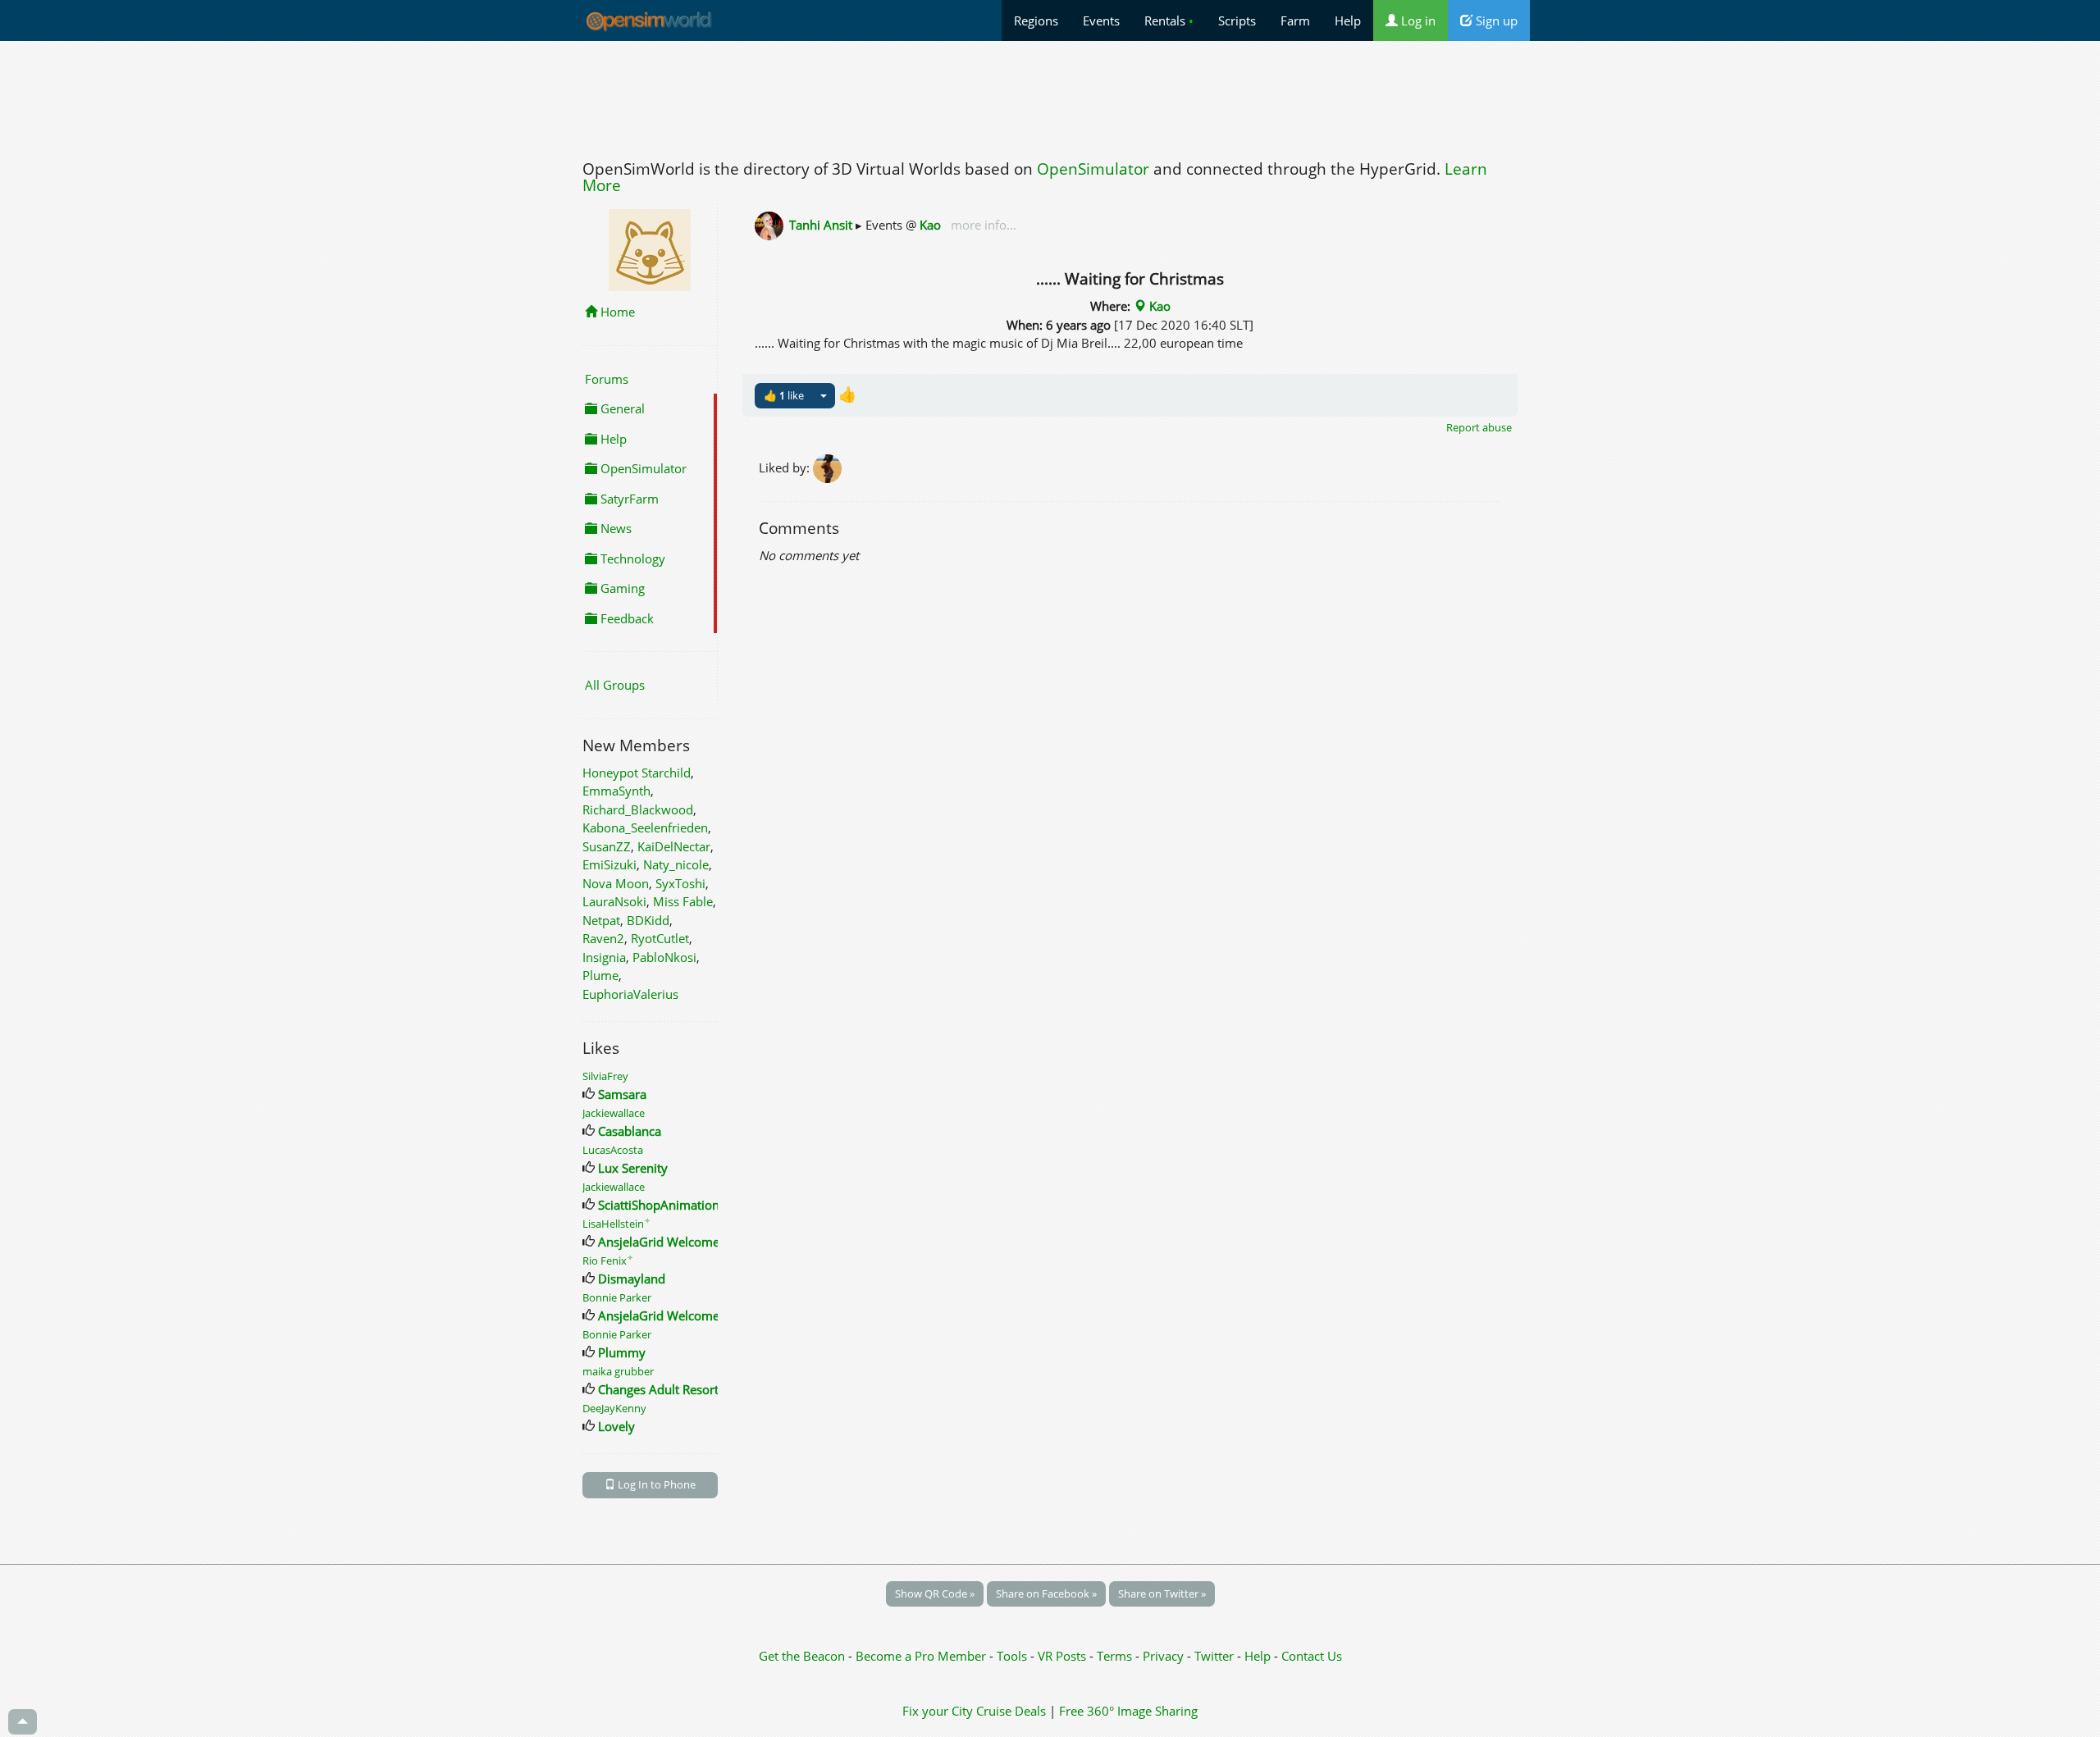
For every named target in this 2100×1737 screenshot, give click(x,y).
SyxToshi (680, 883)
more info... (982, 225)
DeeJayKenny (614, 1408)
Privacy (1163, 1656)
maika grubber (618, 1371)
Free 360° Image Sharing (1128, 1711)
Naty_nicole (676, 864)
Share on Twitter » (1162, 1593)
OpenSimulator (1093, 169)
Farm (1295, 21)
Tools (1013, 1656)
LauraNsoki (614, 901)
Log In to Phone (655, 1484)
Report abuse (1479, 427)
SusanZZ (607, 846)
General (621, 408)
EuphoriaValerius (630, 994)
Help (1348, 21)
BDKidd (648, 920)
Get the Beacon (802, 1656)
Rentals (1169, 21)
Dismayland (632, 1279)
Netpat (601, 920)
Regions (1036, 21)
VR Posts (1064, 1656)
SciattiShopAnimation (659, 1205)
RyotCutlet (660, 938)
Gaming (621, 588)
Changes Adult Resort (658, 1389)
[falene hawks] (829, 467)
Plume (600, 975)
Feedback (625, 618)
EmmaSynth (616, 791)
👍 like (784, 395)
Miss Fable (683, 901)
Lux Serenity (633, 1168)
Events (1101, 21)
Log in (1417, 21)
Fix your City (938, 1711)
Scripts (1237, 21)
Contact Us (1312, 1656)
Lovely (616, 1426)
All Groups (615, 685)
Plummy (622, 1352)
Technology (631, 558)
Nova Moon (616, 883)
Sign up (1495, 21)
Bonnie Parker (617, 1297)
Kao (930, 225)
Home (616, 312)
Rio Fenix (608, 1261)
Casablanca (630, 1131)
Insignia (604, 957)
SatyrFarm (628, 499)
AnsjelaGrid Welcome (659, 1242)
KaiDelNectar (674, 846)
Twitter (1214, 1656)
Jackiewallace (614, 1113)
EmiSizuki (609, 864)
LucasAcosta (613, 1150)
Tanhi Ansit (821, 225)
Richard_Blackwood (638, 809)
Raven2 (603, 938)
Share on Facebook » (1046, 1593)
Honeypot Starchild (637, 773)
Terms (1116, 1656)
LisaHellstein (616, 1224)
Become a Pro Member (922, 1656)
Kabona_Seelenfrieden (645, 827)
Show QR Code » (935, 1593)
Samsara (622, 1094)
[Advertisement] (1050, 96)
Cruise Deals (1011, 1711)
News (614, 528)
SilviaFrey (605, 1076)
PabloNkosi (664, 957)
